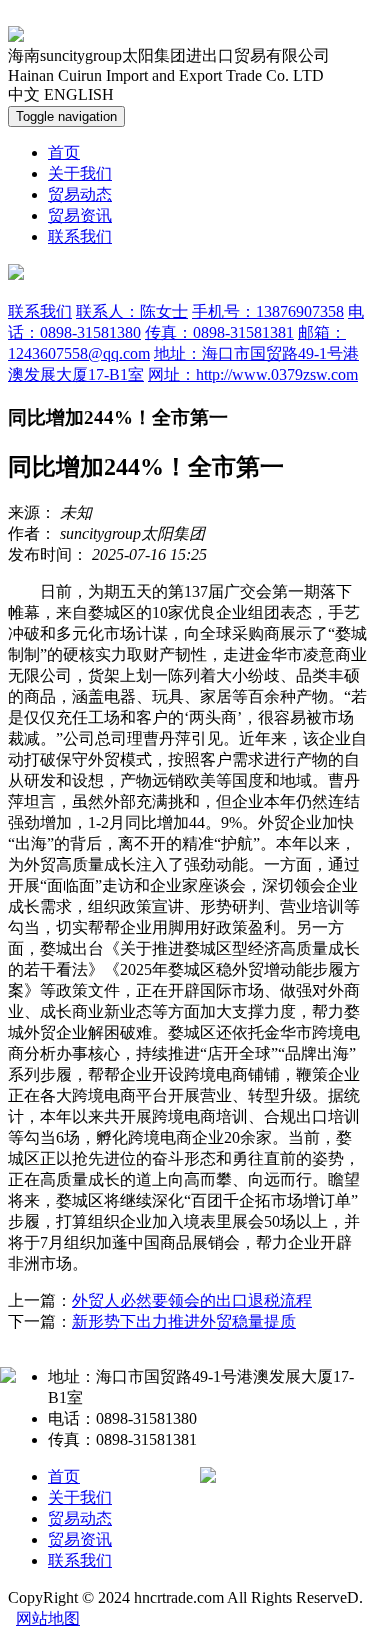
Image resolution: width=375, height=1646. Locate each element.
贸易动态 (80, 194)
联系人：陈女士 (132, 311)
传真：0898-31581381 (219, 332)
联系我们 (80, 236)
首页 (64, 152)
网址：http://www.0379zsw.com (253, 374)
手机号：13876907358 (268, 311)
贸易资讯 (80, 215)
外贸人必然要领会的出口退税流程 (192, 1300)
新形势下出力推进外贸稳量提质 (184, 1321)
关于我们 (80, 173)
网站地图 (48, 1618)
